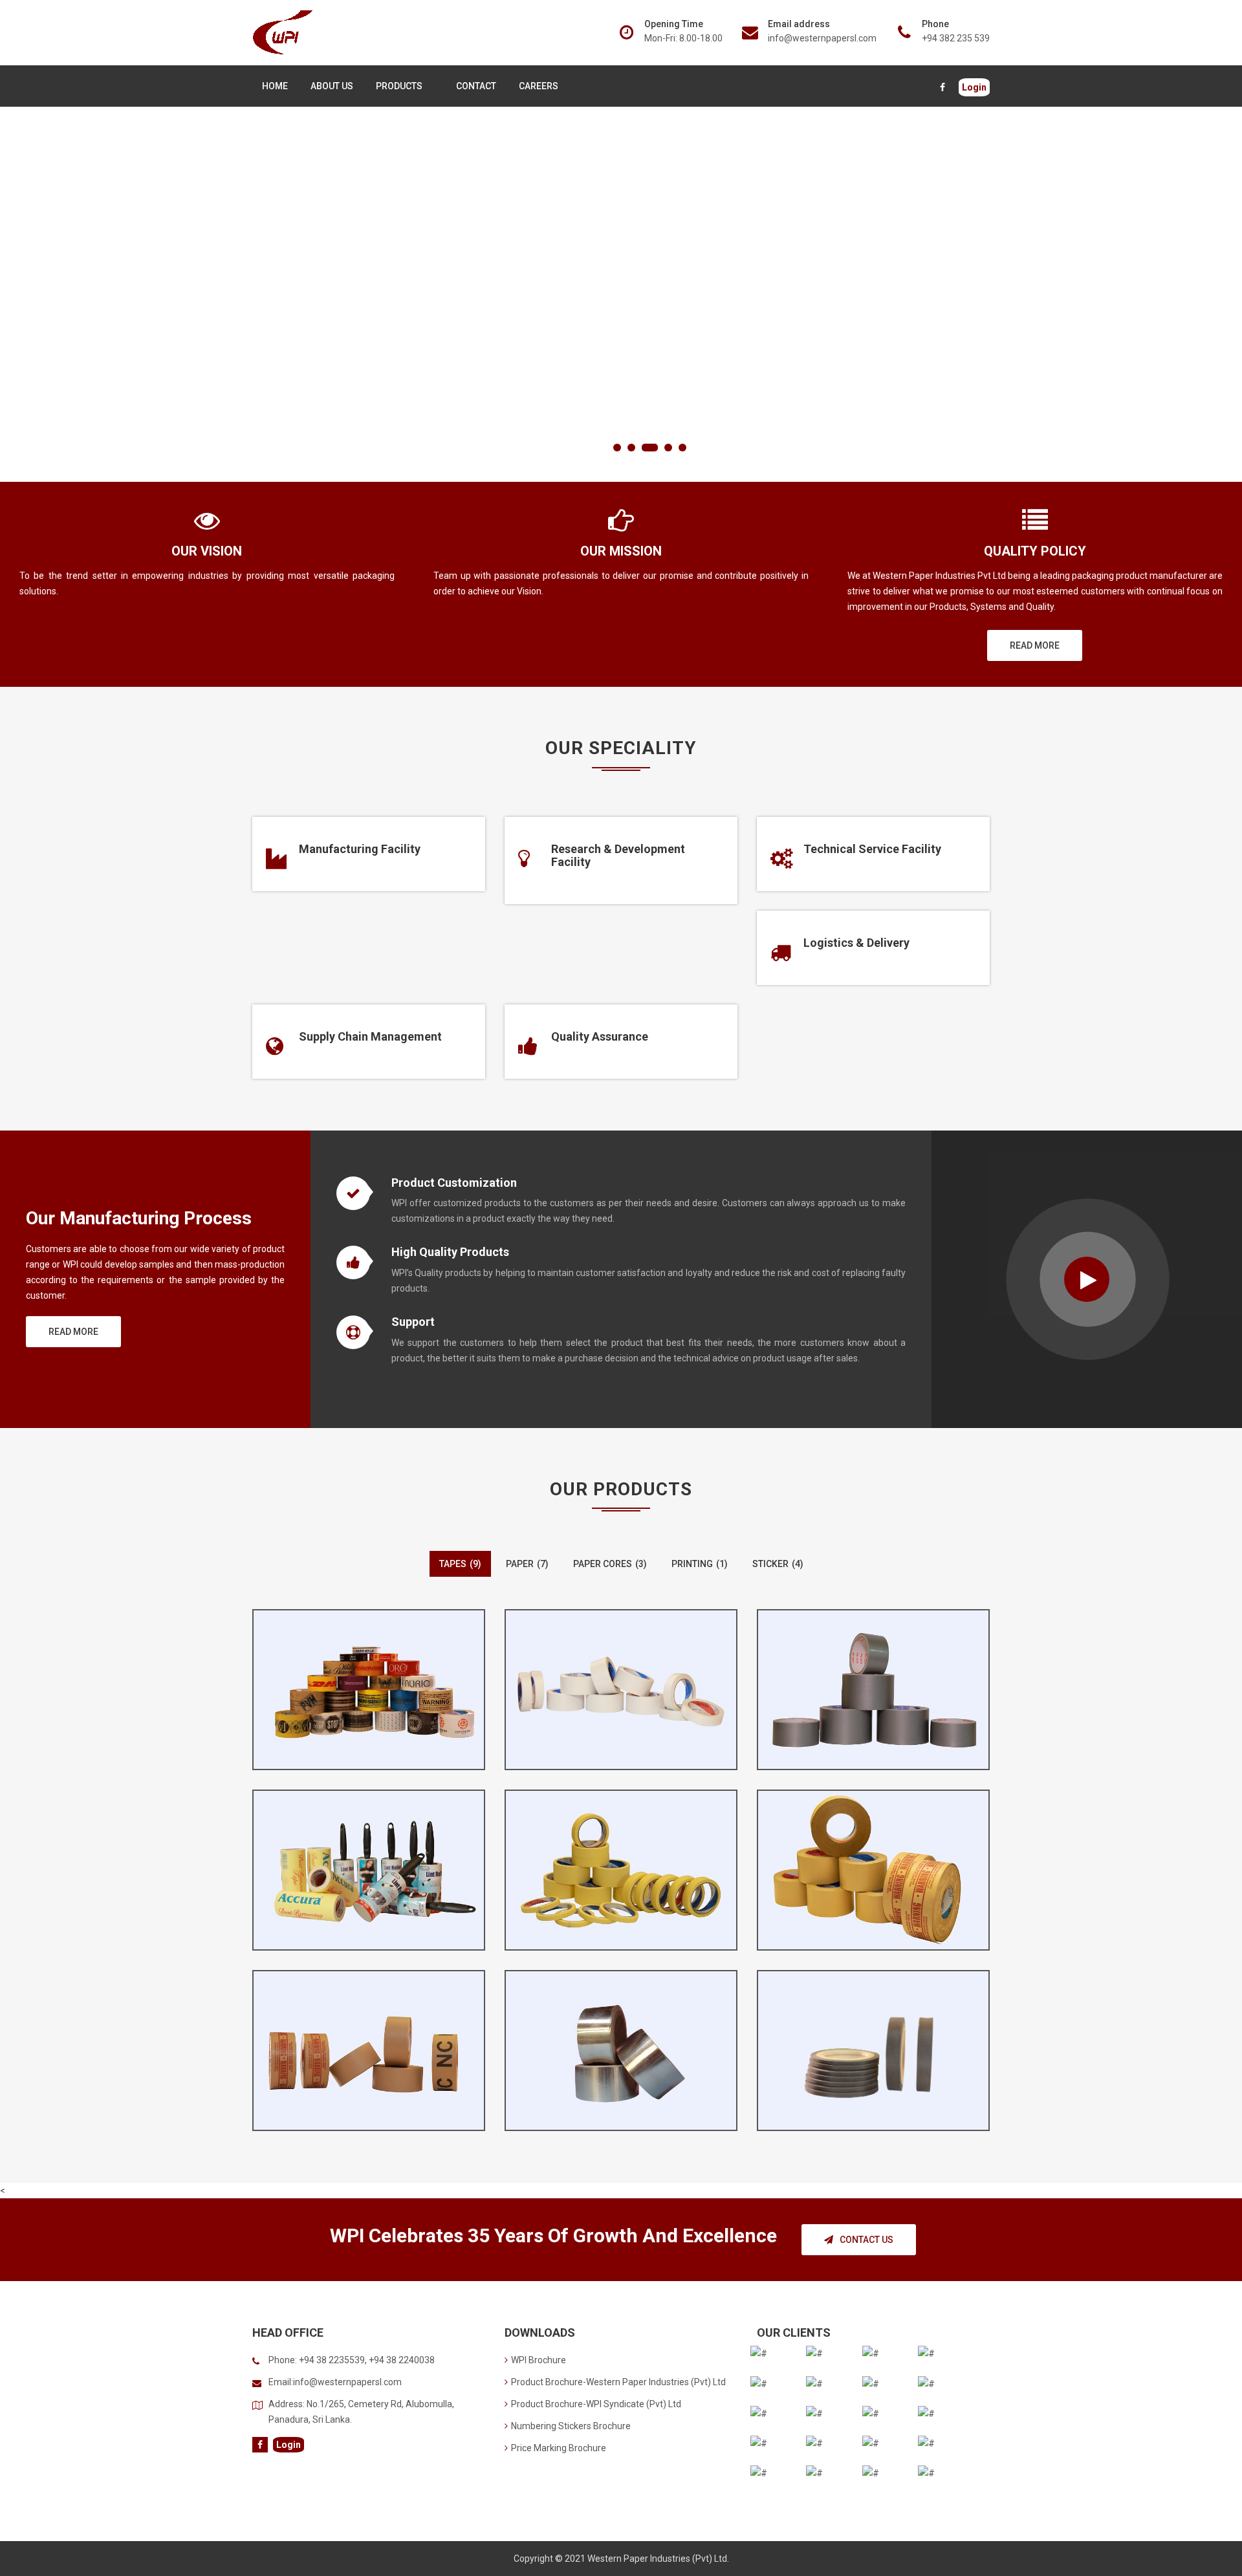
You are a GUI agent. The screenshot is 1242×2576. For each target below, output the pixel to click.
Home (275, 86)
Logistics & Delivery (856, 943)
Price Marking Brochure (559, 2448)
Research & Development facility (618, 855)
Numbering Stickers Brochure (571, 2426)
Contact (476, 86)
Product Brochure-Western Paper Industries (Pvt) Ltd (618, 2382)
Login (974, 87)
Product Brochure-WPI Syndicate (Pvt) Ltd (596, 2404)
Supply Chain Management (370, 1036)
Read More (1035, 645)
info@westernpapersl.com (822, 38)
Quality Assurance (600, 1036)
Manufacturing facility (360, 849)
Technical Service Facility (872, 849)
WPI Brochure (539, 2360)
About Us (332, 86)
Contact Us (866, 2240)
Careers (539, 86)
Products (399, 86)
